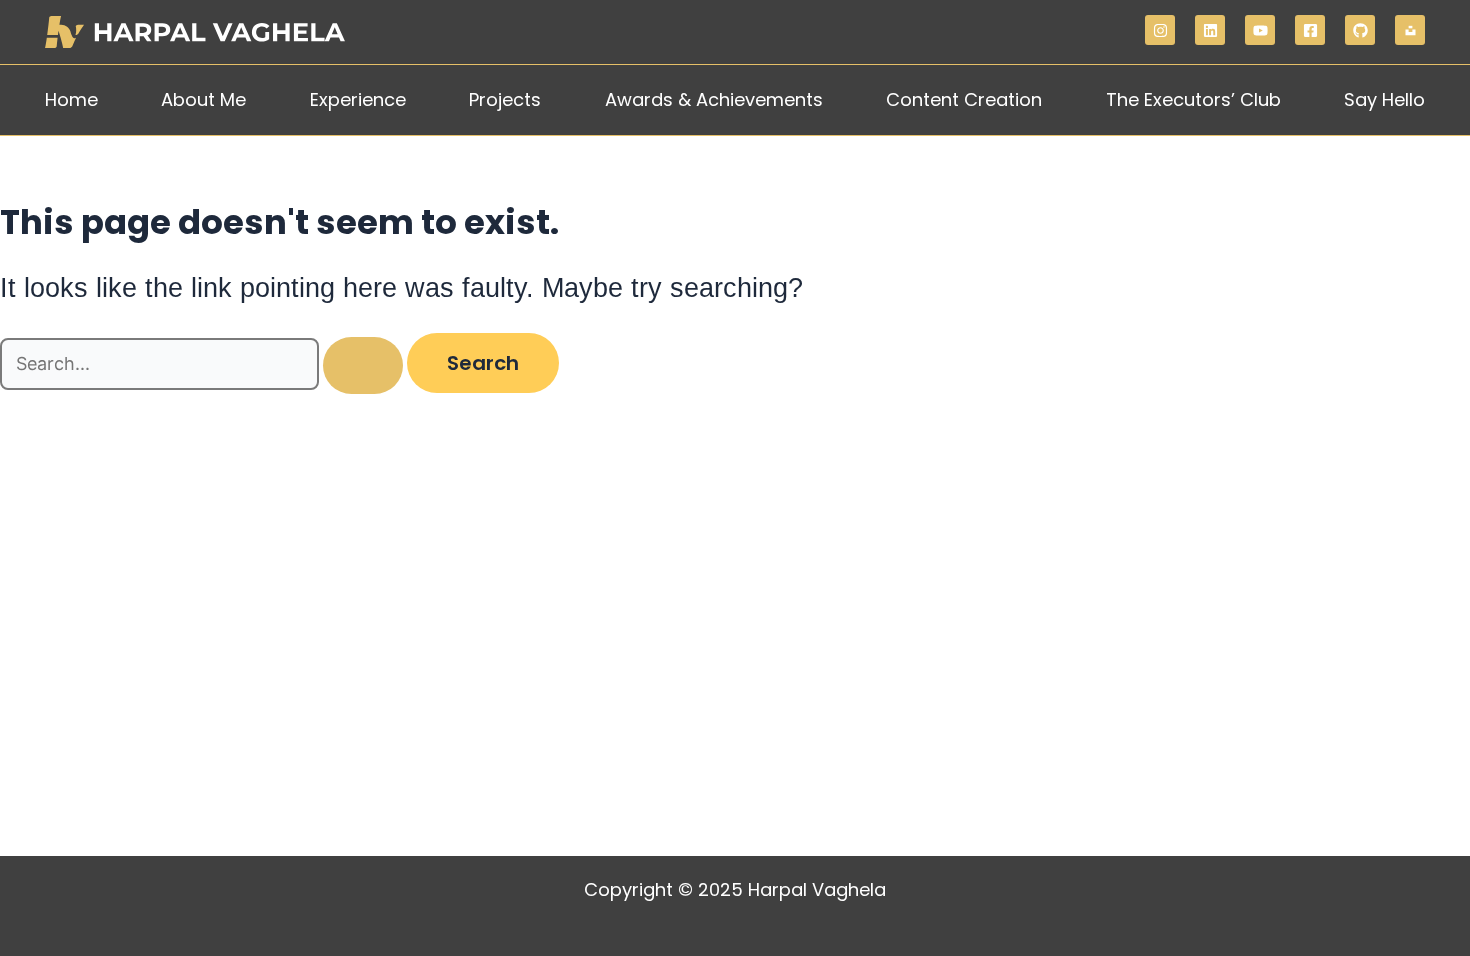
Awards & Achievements (714, 99)
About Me (203, 99)
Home (71, 99)
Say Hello (1384, 99)
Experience (358, 99)
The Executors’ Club (1193, 99)
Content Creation (964, 99)
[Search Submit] (363, 365)
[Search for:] (203, 364)
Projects (505, 99)
